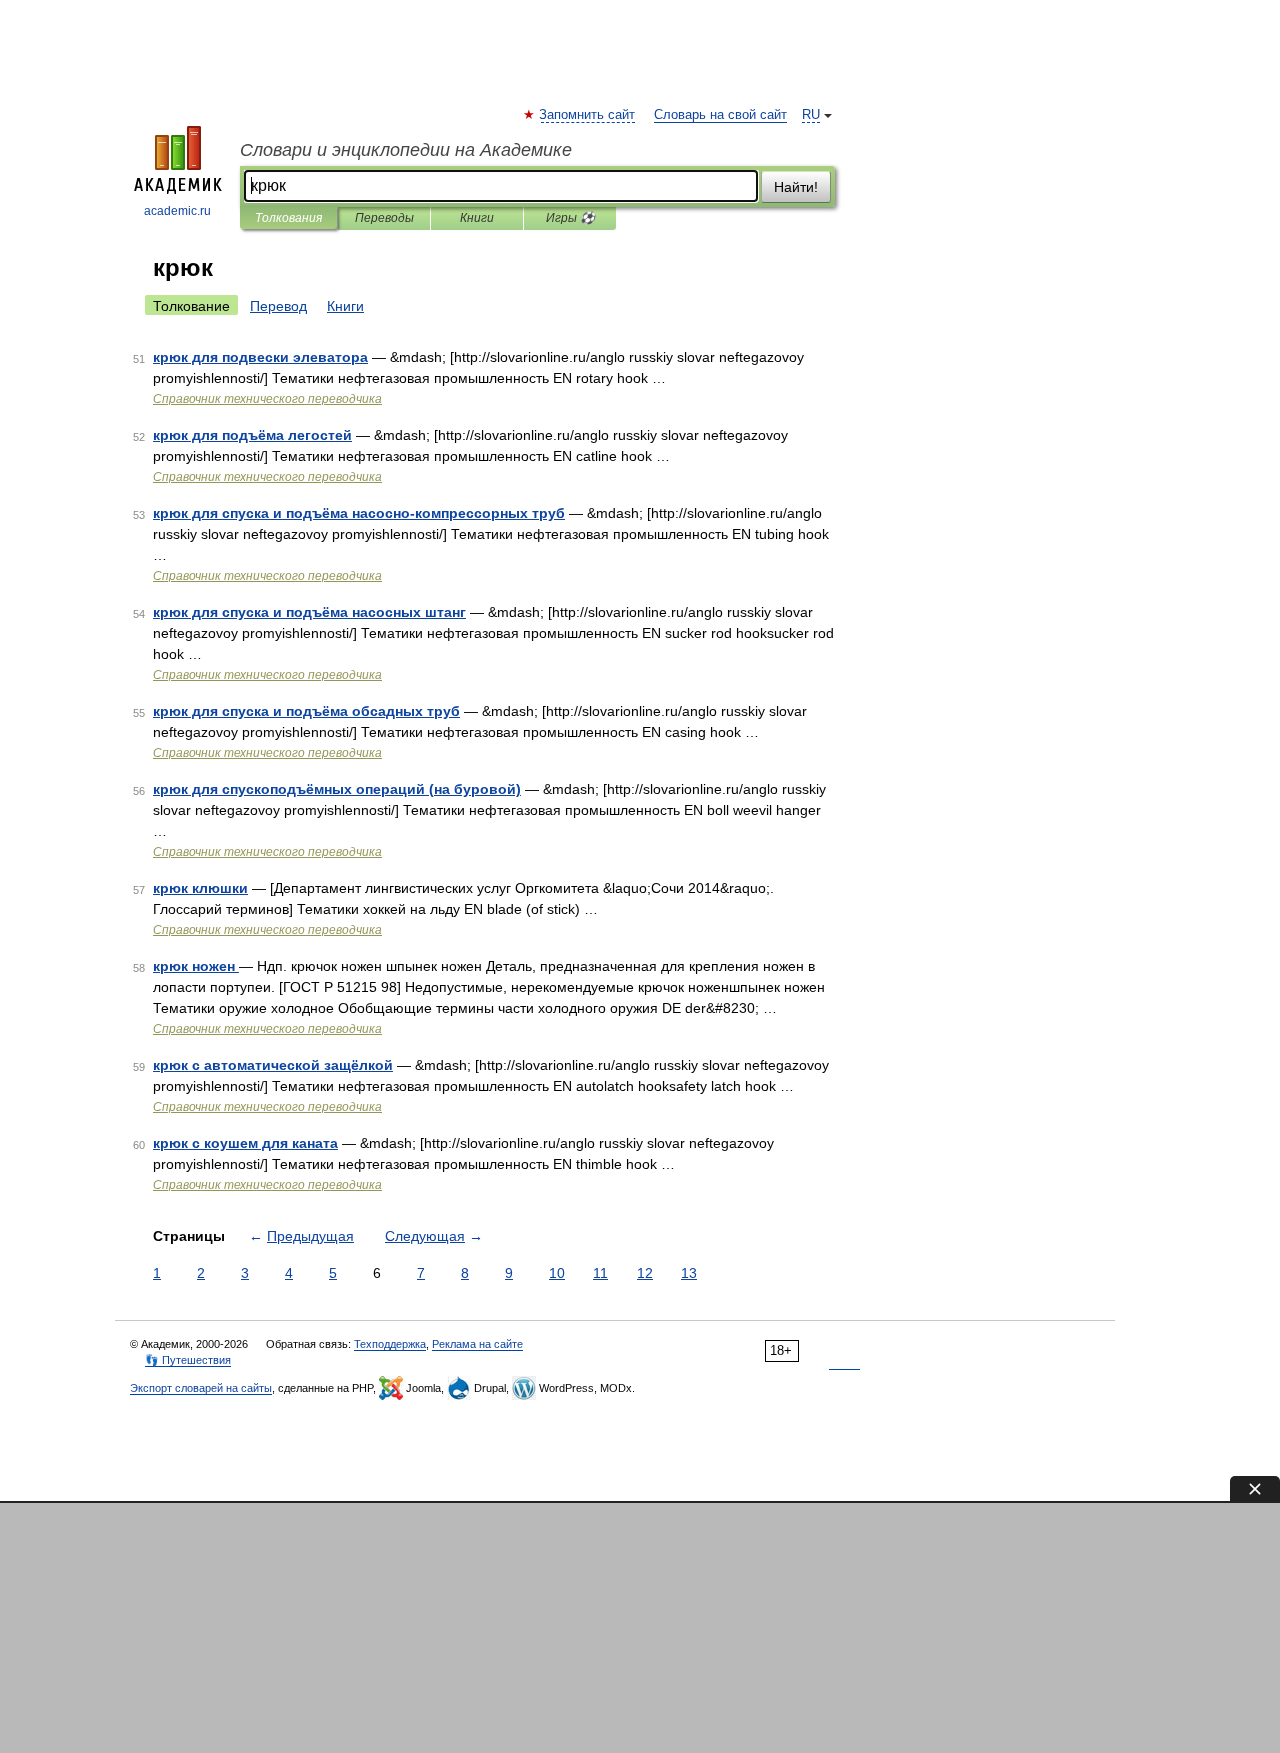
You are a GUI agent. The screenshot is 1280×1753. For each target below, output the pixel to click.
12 (645, 1273)
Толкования (288, 218)
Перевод (278, 306)
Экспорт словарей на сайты (201, 1388)
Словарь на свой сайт (720, 115)
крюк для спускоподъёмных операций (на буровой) (337, 789)
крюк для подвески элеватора (260, 357)
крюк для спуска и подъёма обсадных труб (306, 711)
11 (600, 1273)
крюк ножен (196, 966)
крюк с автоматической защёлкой (273, 1065)
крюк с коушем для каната (245, 1143)
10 (557, 1273)
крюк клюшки (200, 888)
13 (689, 1273)
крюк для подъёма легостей (252, 435)
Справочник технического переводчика (267, 399)
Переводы (384, 218)
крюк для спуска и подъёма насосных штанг (309, 612)
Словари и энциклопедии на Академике (406, 150)
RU (811, 115)
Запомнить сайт (588, 115)
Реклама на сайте (477, 1344)
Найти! (796, 187)
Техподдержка (390, 1344)
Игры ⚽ (570, 218)
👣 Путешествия (188, 1360)
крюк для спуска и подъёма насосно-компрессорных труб (359, 513)
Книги (477, 218)
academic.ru (177, 211)
